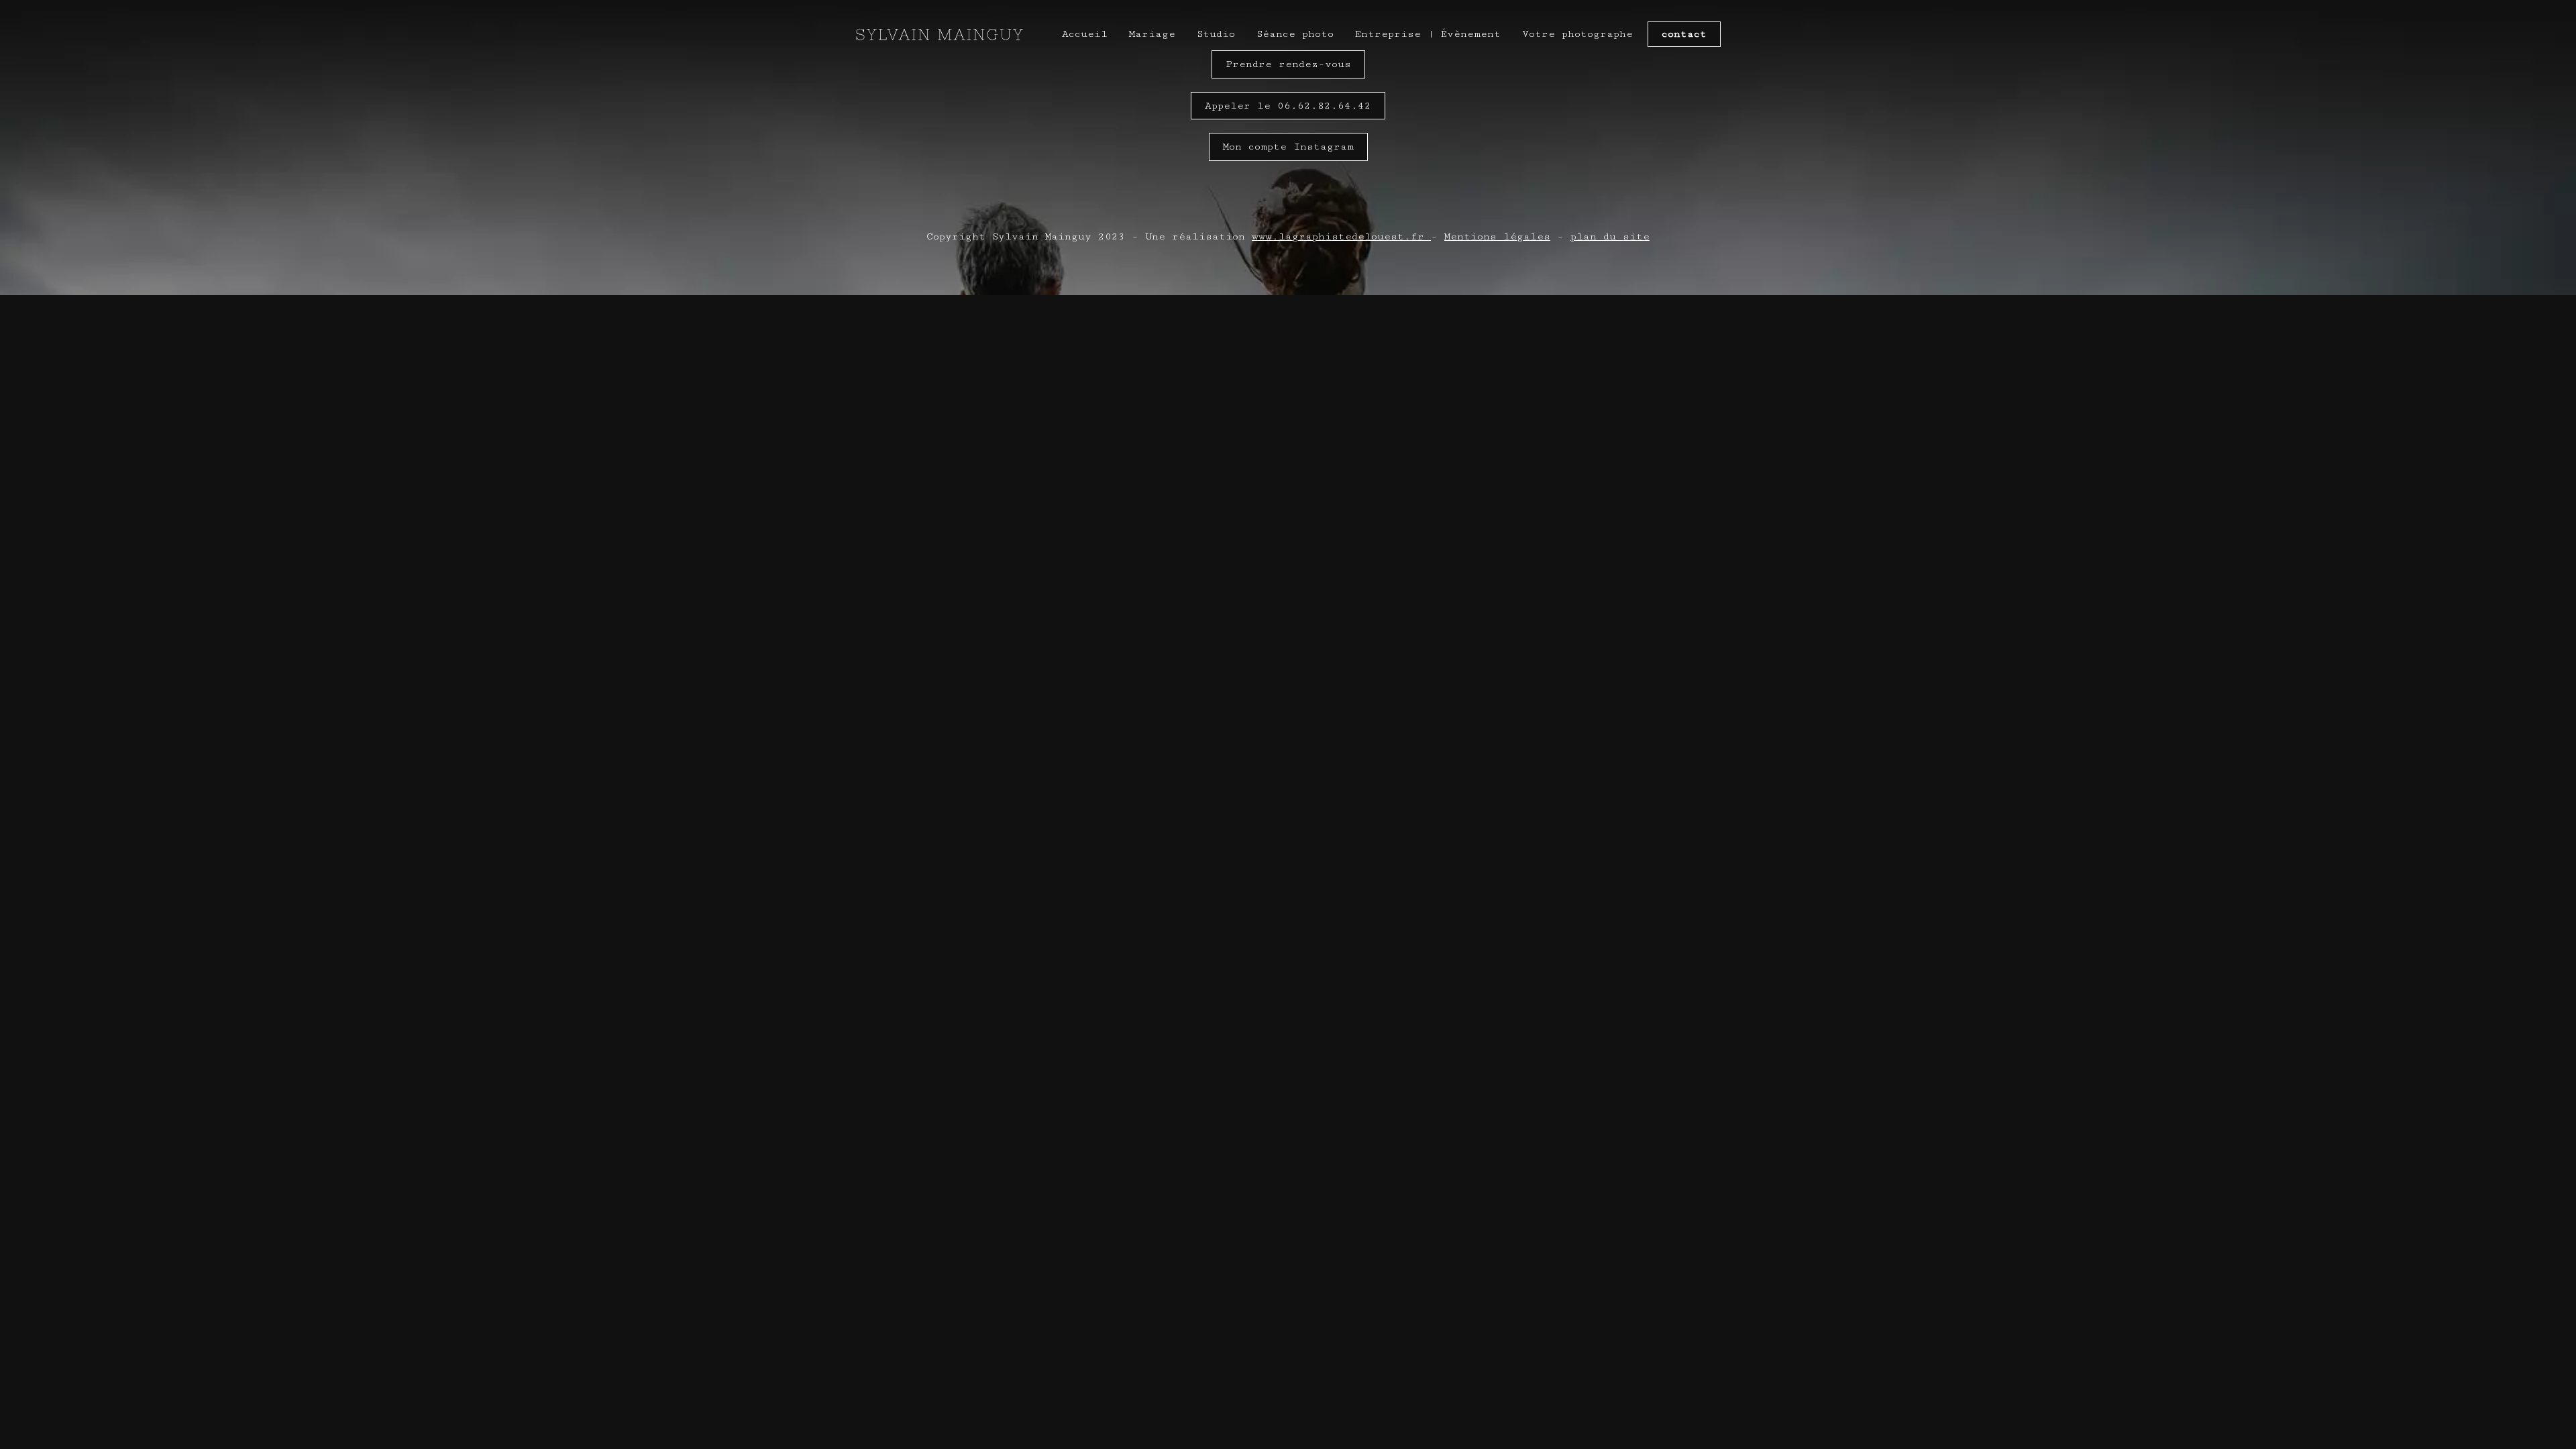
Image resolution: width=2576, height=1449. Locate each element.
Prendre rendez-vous (1288, 64)
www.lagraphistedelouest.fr (1338, 236)
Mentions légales (1497, 236)
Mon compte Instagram (1288, 147)
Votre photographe (1577, 34)
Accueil (1085, 34)
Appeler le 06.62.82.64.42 (1288, 106)
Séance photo (1295, 34)
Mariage (1152, 34)
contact (1684, 34)
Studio (1216, 34)
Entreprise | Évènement (1428, 34)
